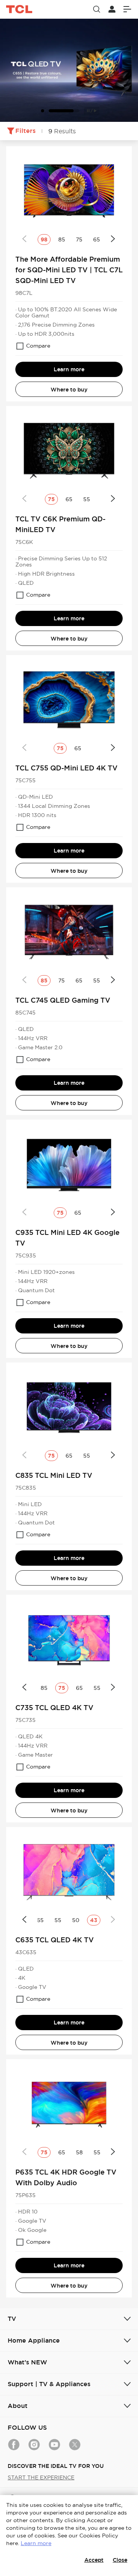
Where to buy (69, 390)
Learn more (69, 369)
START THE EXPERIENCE (41, 2477)
